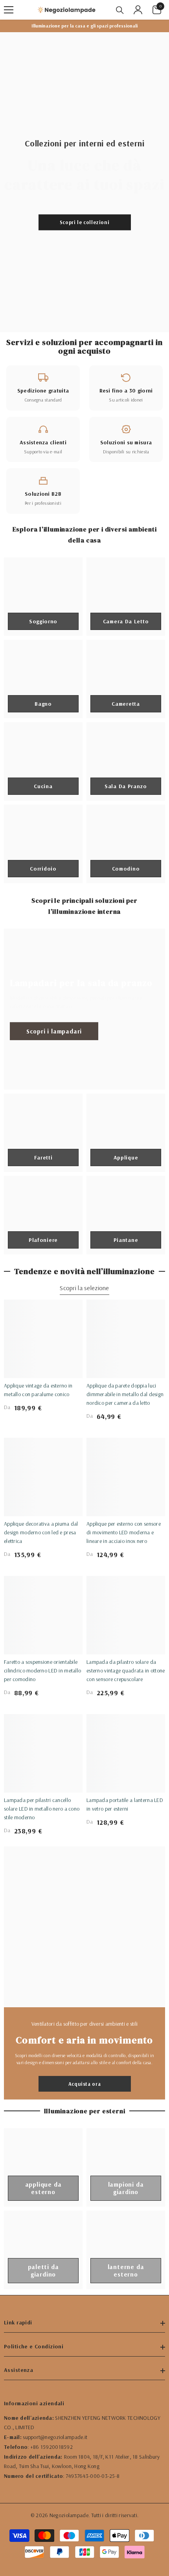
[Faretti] (43, 1133)
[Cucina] (43, 761)
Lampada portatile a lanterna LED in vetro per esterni (125, 1804)
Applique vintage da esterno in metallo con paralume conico (38, 1390)
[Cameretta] (126, 679)
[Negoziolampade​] (84, 1927)
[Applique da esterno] (43, 2167)
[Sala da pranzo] (126, 761)
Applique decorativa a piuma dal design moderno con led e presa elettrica (41, 1532)
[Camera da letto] (126, 597)
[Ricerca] (120, 10)
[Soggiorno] (43, 597)
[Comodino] (126, 844)
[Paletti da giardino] (43, 2250)
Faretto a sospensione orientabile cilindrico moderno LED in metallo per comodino (42, 1670)
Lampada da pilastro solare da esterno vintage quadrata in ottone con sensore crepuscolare (126, 1670)
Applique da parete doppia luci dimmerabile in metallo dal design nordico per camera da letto (125, 1394)
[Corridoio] (43, 844)
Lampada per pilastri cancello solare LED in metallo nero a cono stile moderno (42, 1809)
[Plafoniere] (43, 1215)
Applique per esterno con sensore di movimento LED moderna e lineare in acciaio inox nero (124, 1532)
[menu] (9, 10)
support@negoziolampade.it (55, 2437)
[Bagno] (43, 679)
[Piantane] (126, 1215)
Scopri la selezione (84, 1288)
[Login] (138, 10)
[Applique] (126, 1133)
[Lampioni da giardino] (126, 2167)
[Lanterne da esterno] (126, 2250)
